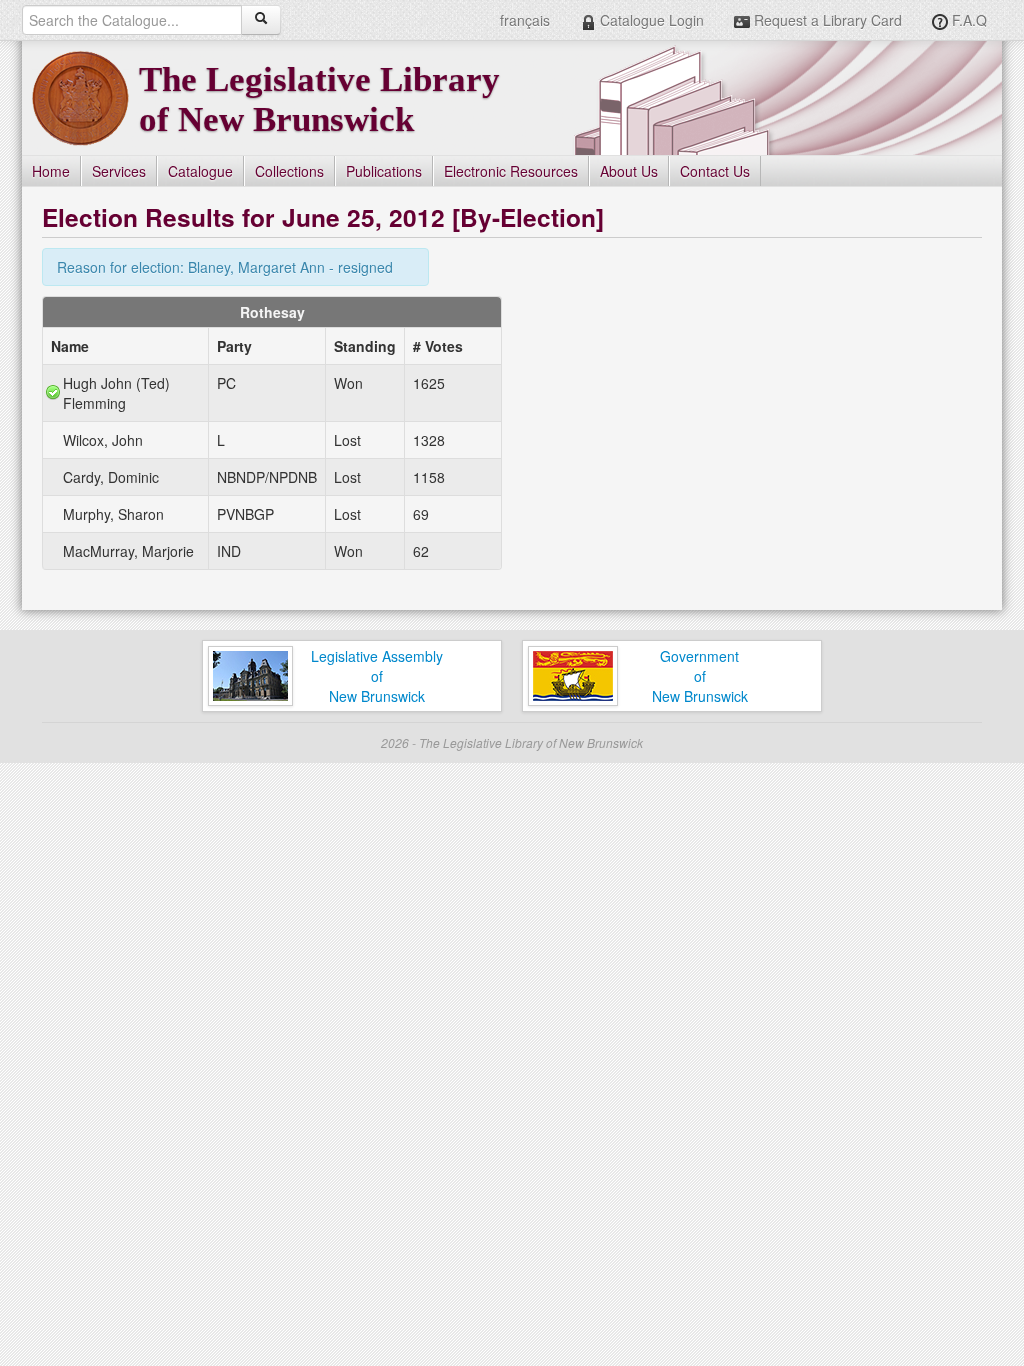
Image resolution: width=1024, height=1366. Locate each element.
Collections (289, 171)
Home (51, 171)
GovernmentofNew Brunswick (700, 676)
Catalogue (200, 171)
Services (119, 171)
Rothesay (272, 312)
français (525, 20)
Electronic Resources (511, 171)
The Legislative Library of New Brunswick (319, 99)
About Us (629, 171)
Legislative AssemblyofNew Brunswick (377, 676)
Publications (384, 171)
